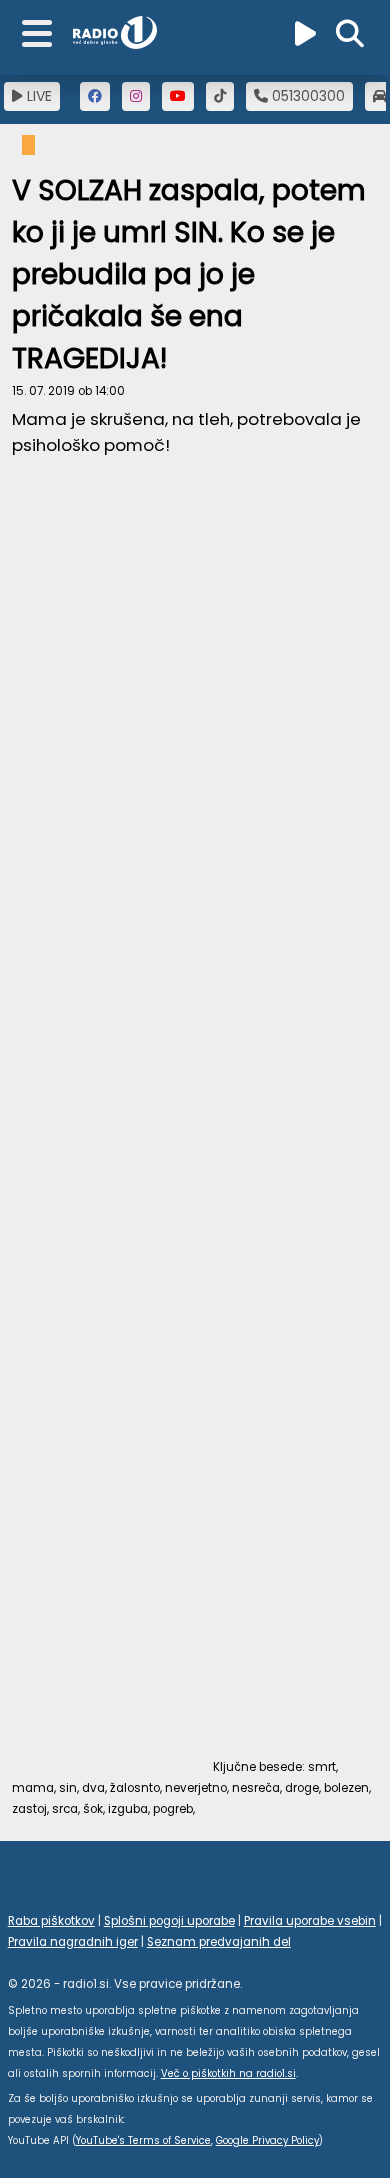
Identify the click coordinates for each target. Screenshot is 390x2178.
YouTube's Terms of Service (143, 2140)
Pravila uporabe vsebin (310, 1921)
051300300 (306, 96)
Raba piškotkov (51, 1921)
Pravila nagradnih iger (73, 1942)
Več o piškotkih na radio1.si (228, 2073)
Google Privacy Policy (267, 2140)
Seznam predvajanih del (219, 1942)
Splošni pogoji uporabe (169, 1921)
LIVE (37, 96)
